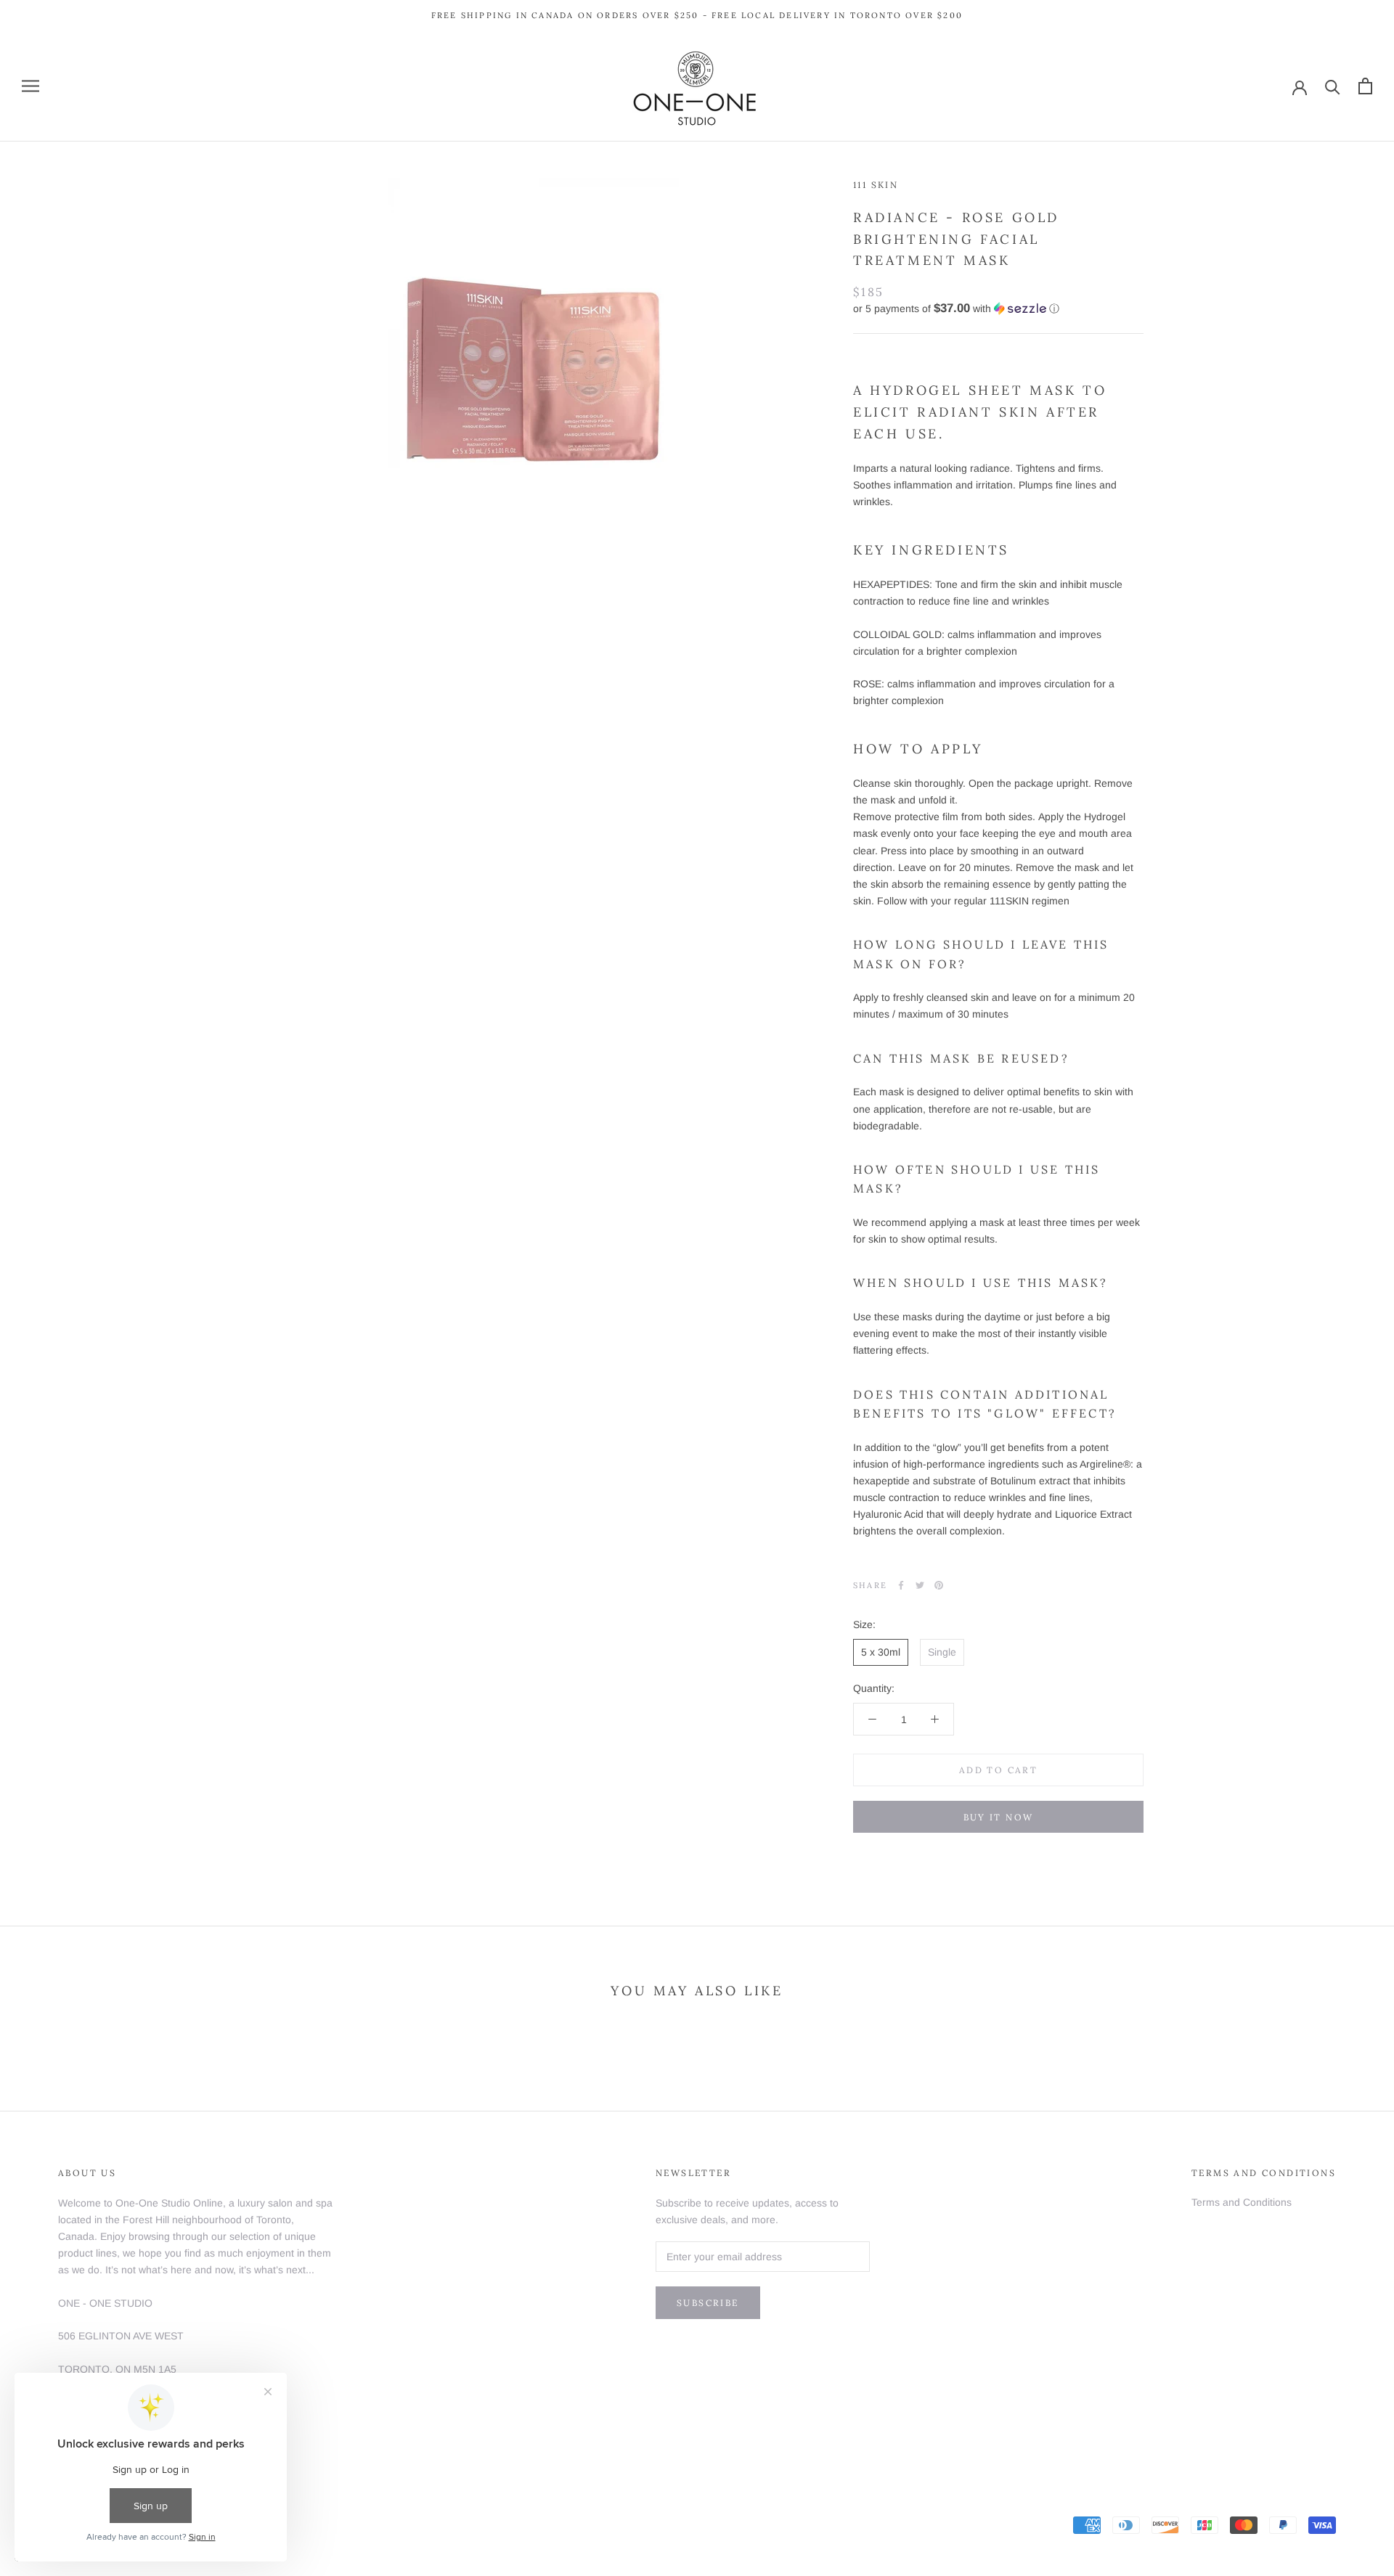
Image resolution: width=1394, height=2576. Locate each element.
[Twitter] (920, 1585)
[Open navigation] (30, 86)
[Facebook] (901, 1585)
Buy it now (999, 1817)
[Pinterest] (939, 1585)
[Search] (1333, 86)
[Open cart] (1365, 86)
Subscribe (708, 2303)
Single (942, 1652)
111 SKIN (876, 185)
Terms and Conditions (1242, 2202)
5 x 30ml (881, 1652)
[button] (998, 308)
